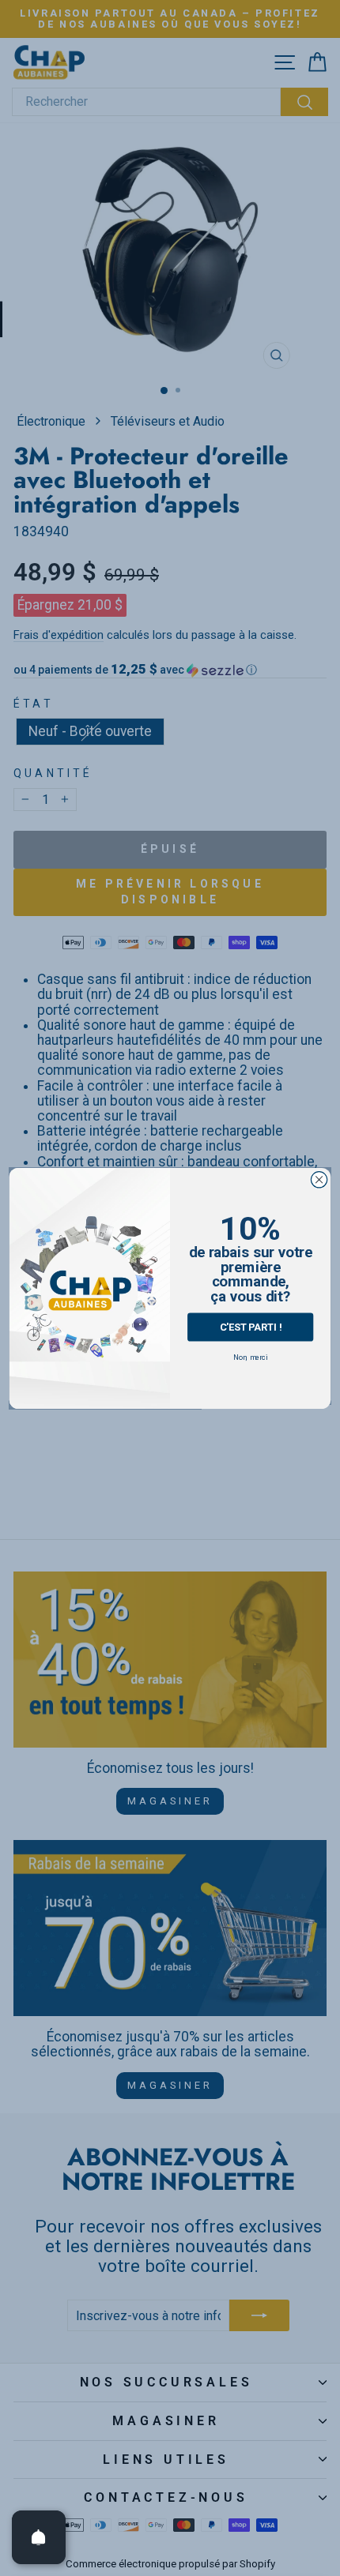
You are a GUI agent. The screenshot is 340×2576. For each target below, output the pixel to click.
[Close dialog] (319, 1179)
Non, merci (250, 1356)
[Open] (39, 2537)
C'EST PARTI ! (251, 1326)
